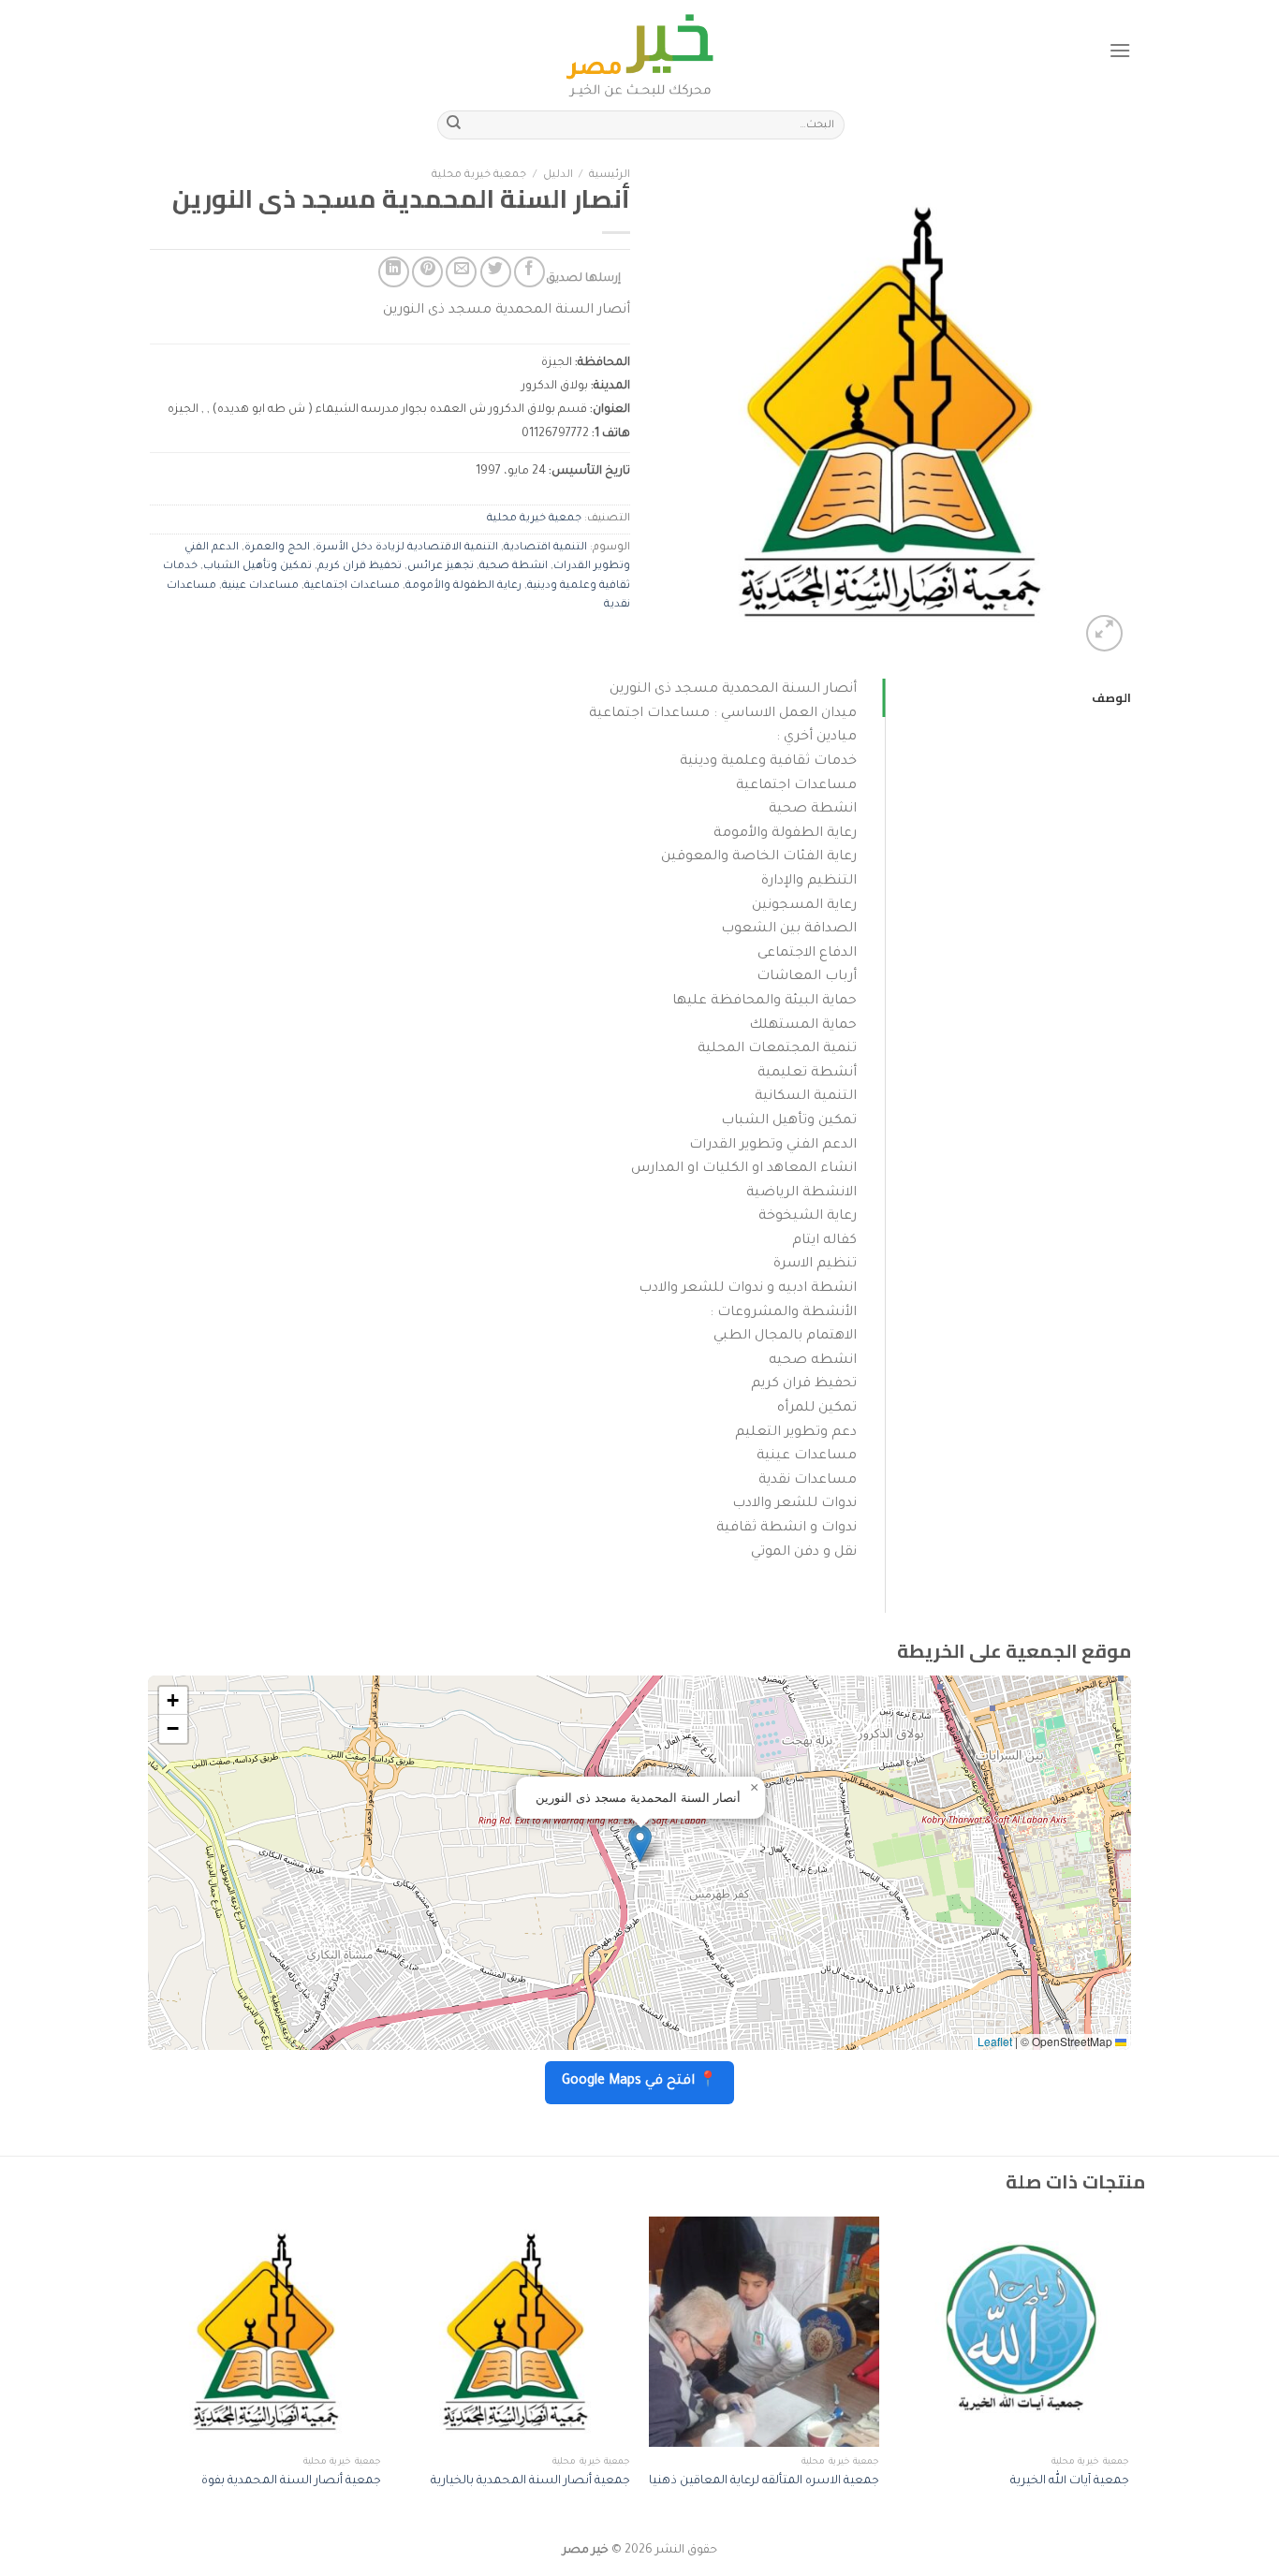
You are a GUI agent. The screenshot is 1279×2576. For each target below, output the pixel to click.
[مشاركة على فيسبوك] (529, 272)
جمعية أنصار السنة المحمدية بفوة (291, 2481)
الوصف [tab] (1111, 697)
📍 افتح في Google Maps (639, 2082)
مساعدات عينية (260, 586)
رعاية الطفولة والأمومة (463, 586)
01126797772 (555, 434)
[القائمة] (1120, 50)
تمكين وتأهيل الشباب (257, 567)
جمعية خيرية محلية (479, 176)
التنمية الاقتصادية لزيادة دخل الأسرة (407, 548)
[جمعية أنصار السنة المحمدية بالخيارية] (515, 2332)
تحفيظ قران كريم (360, 567)
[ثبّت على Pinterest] (427, 272)
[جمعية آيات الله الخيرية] (1014, 2332)
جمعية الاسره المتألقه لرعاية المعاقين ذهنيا (764, 2481)
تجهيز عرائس (441, 567)
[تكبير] (1104, 633)
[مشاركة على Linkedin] (394, 272)
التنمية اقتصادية (545, 548)
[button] (640, 1844)
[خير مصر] (640, 51)
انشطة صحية (514, 567)
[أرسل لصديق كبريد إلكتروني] (461, 272)
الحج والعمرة (277, 548)
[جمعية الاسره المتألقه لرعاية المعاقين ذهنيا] (764, 2332)
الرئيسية (610, 176)
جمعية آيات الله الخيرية (1070, 2481)
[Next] (152, 2372)
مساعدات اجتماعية (352, 586)
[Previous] (1128, 2372)
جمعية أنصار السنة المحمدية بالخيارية (530, 2481)
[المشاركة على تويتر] (496, 272)
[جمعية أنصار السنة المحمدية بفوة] (265, 2332)
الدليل (558, 176)
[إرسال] (453, 125)
